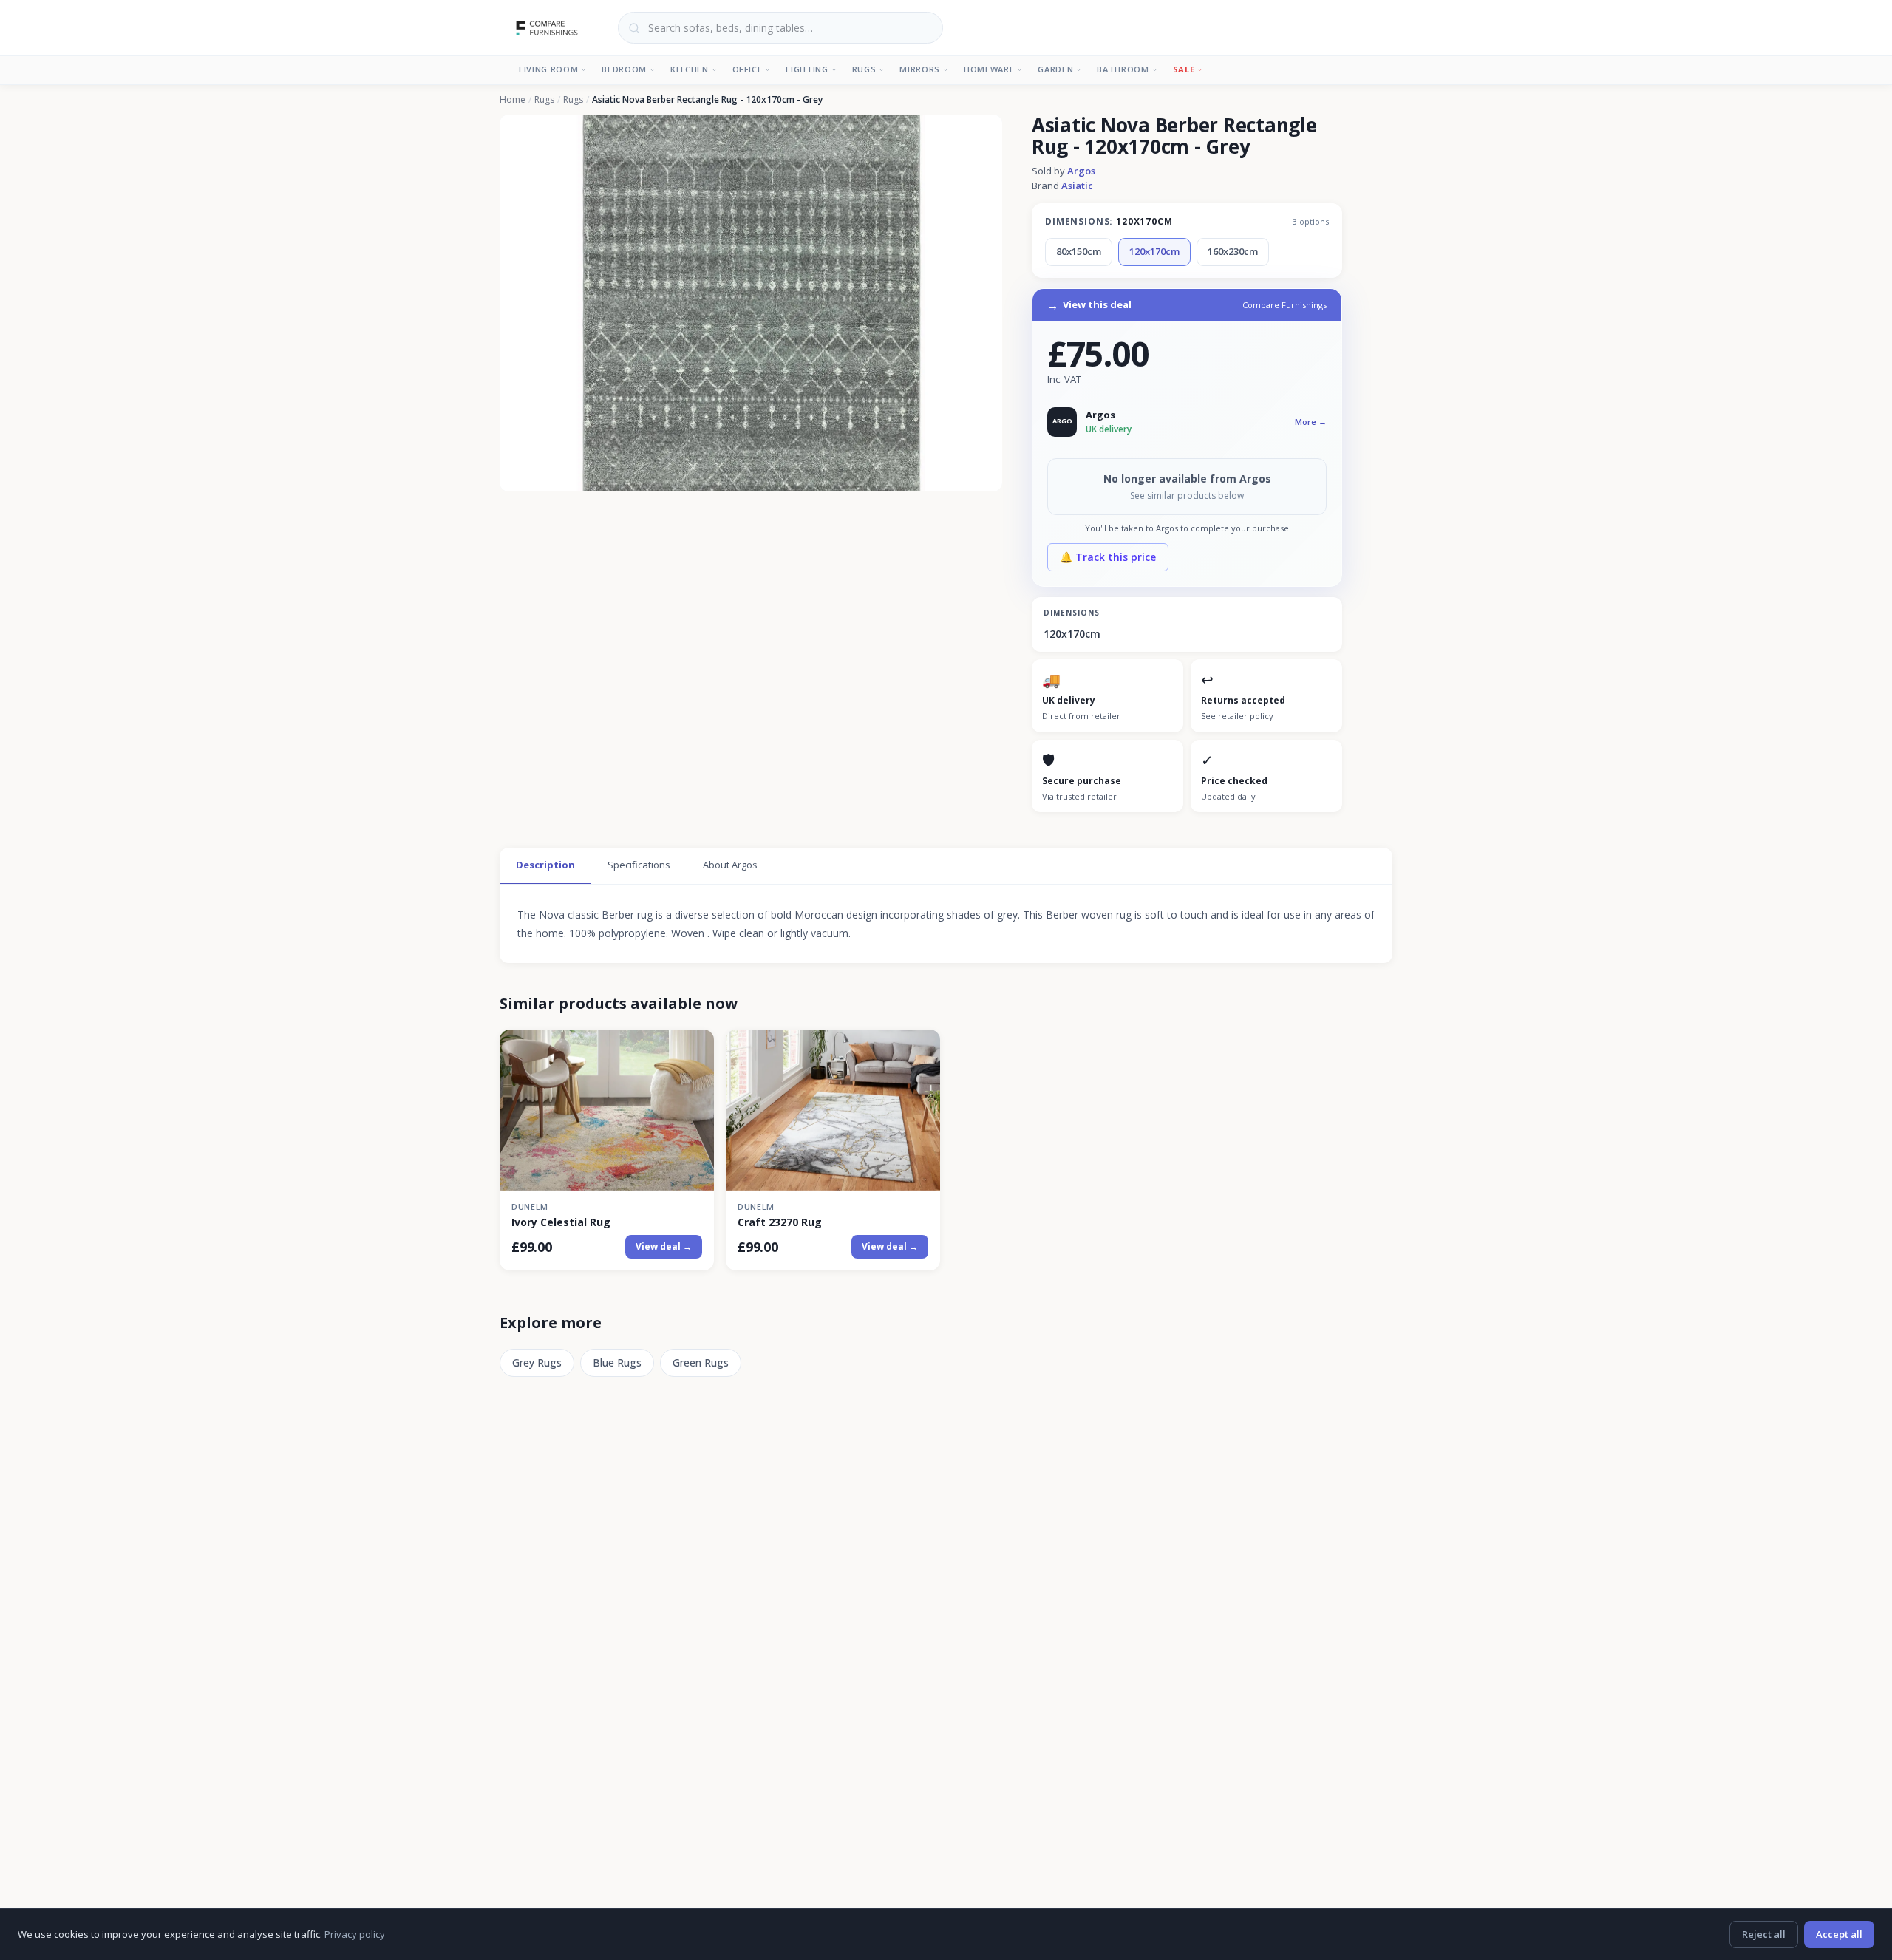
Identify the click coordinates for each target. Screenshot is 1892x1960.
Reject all (1764, 1934)
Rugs (864, 69)
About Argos (730, 865)
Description (545, 865)
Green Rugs (701, 1362)
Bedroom (624, 69)
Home (513, 100)
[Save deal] (694, 1050)
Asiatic (1077, 186)
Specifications (639, 865)
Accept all (1839, 1934)
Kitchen (690, 69)
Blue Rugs (617, 1362)
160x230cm (1233, 251)
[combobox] (780, 28)
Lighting (807, 69)
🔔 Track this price (1108, 557)
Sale (1184, 69)
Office (748, 69)
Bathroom (1123, 69)
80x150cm (1079, 251)
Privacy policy (355, 1934)
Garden (1055, 69)
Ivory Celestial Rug (561, 1222)
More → (1311, 422)
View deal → (664, 1246)
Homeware (989, 69)
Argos (1081, 171)
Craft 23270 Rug (780, 1222)
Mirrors (920, 69)
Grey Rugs (537, 1362)
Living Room (548, 69)
